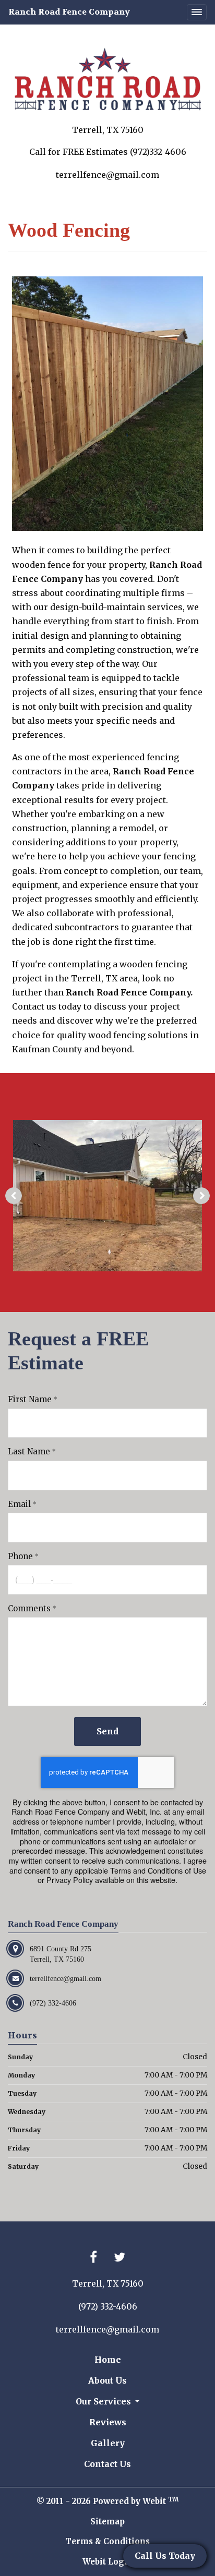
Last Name (29, 1451)
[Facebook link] (93, 2258)
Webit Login (108, 2562)
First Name (30, 1399)
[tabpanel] (107, 1196)
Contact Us (107, 2464)
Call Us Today (165, 2556)
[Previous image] (14, 1196)
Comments (29, 1608)
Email (19, 1504)
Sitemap (107, 2522)
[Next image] (201, 1196)
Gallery (108, 2443)
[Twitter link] (120, 2258)
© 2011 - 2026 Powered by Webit (107, 2501)
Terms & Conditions (107, 2541)
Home (108, 2360)
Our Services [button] (104, 2401)
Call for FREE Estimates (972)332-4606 (108, 152)
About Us (107, 2380)
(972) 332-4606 (108, 2306)
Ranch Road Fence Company (69, 12)
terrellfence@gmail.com (107, 175)
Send (107, 1731)
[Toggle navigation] (197, 13)
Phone (20, 1556)
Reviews (108, 2422)
